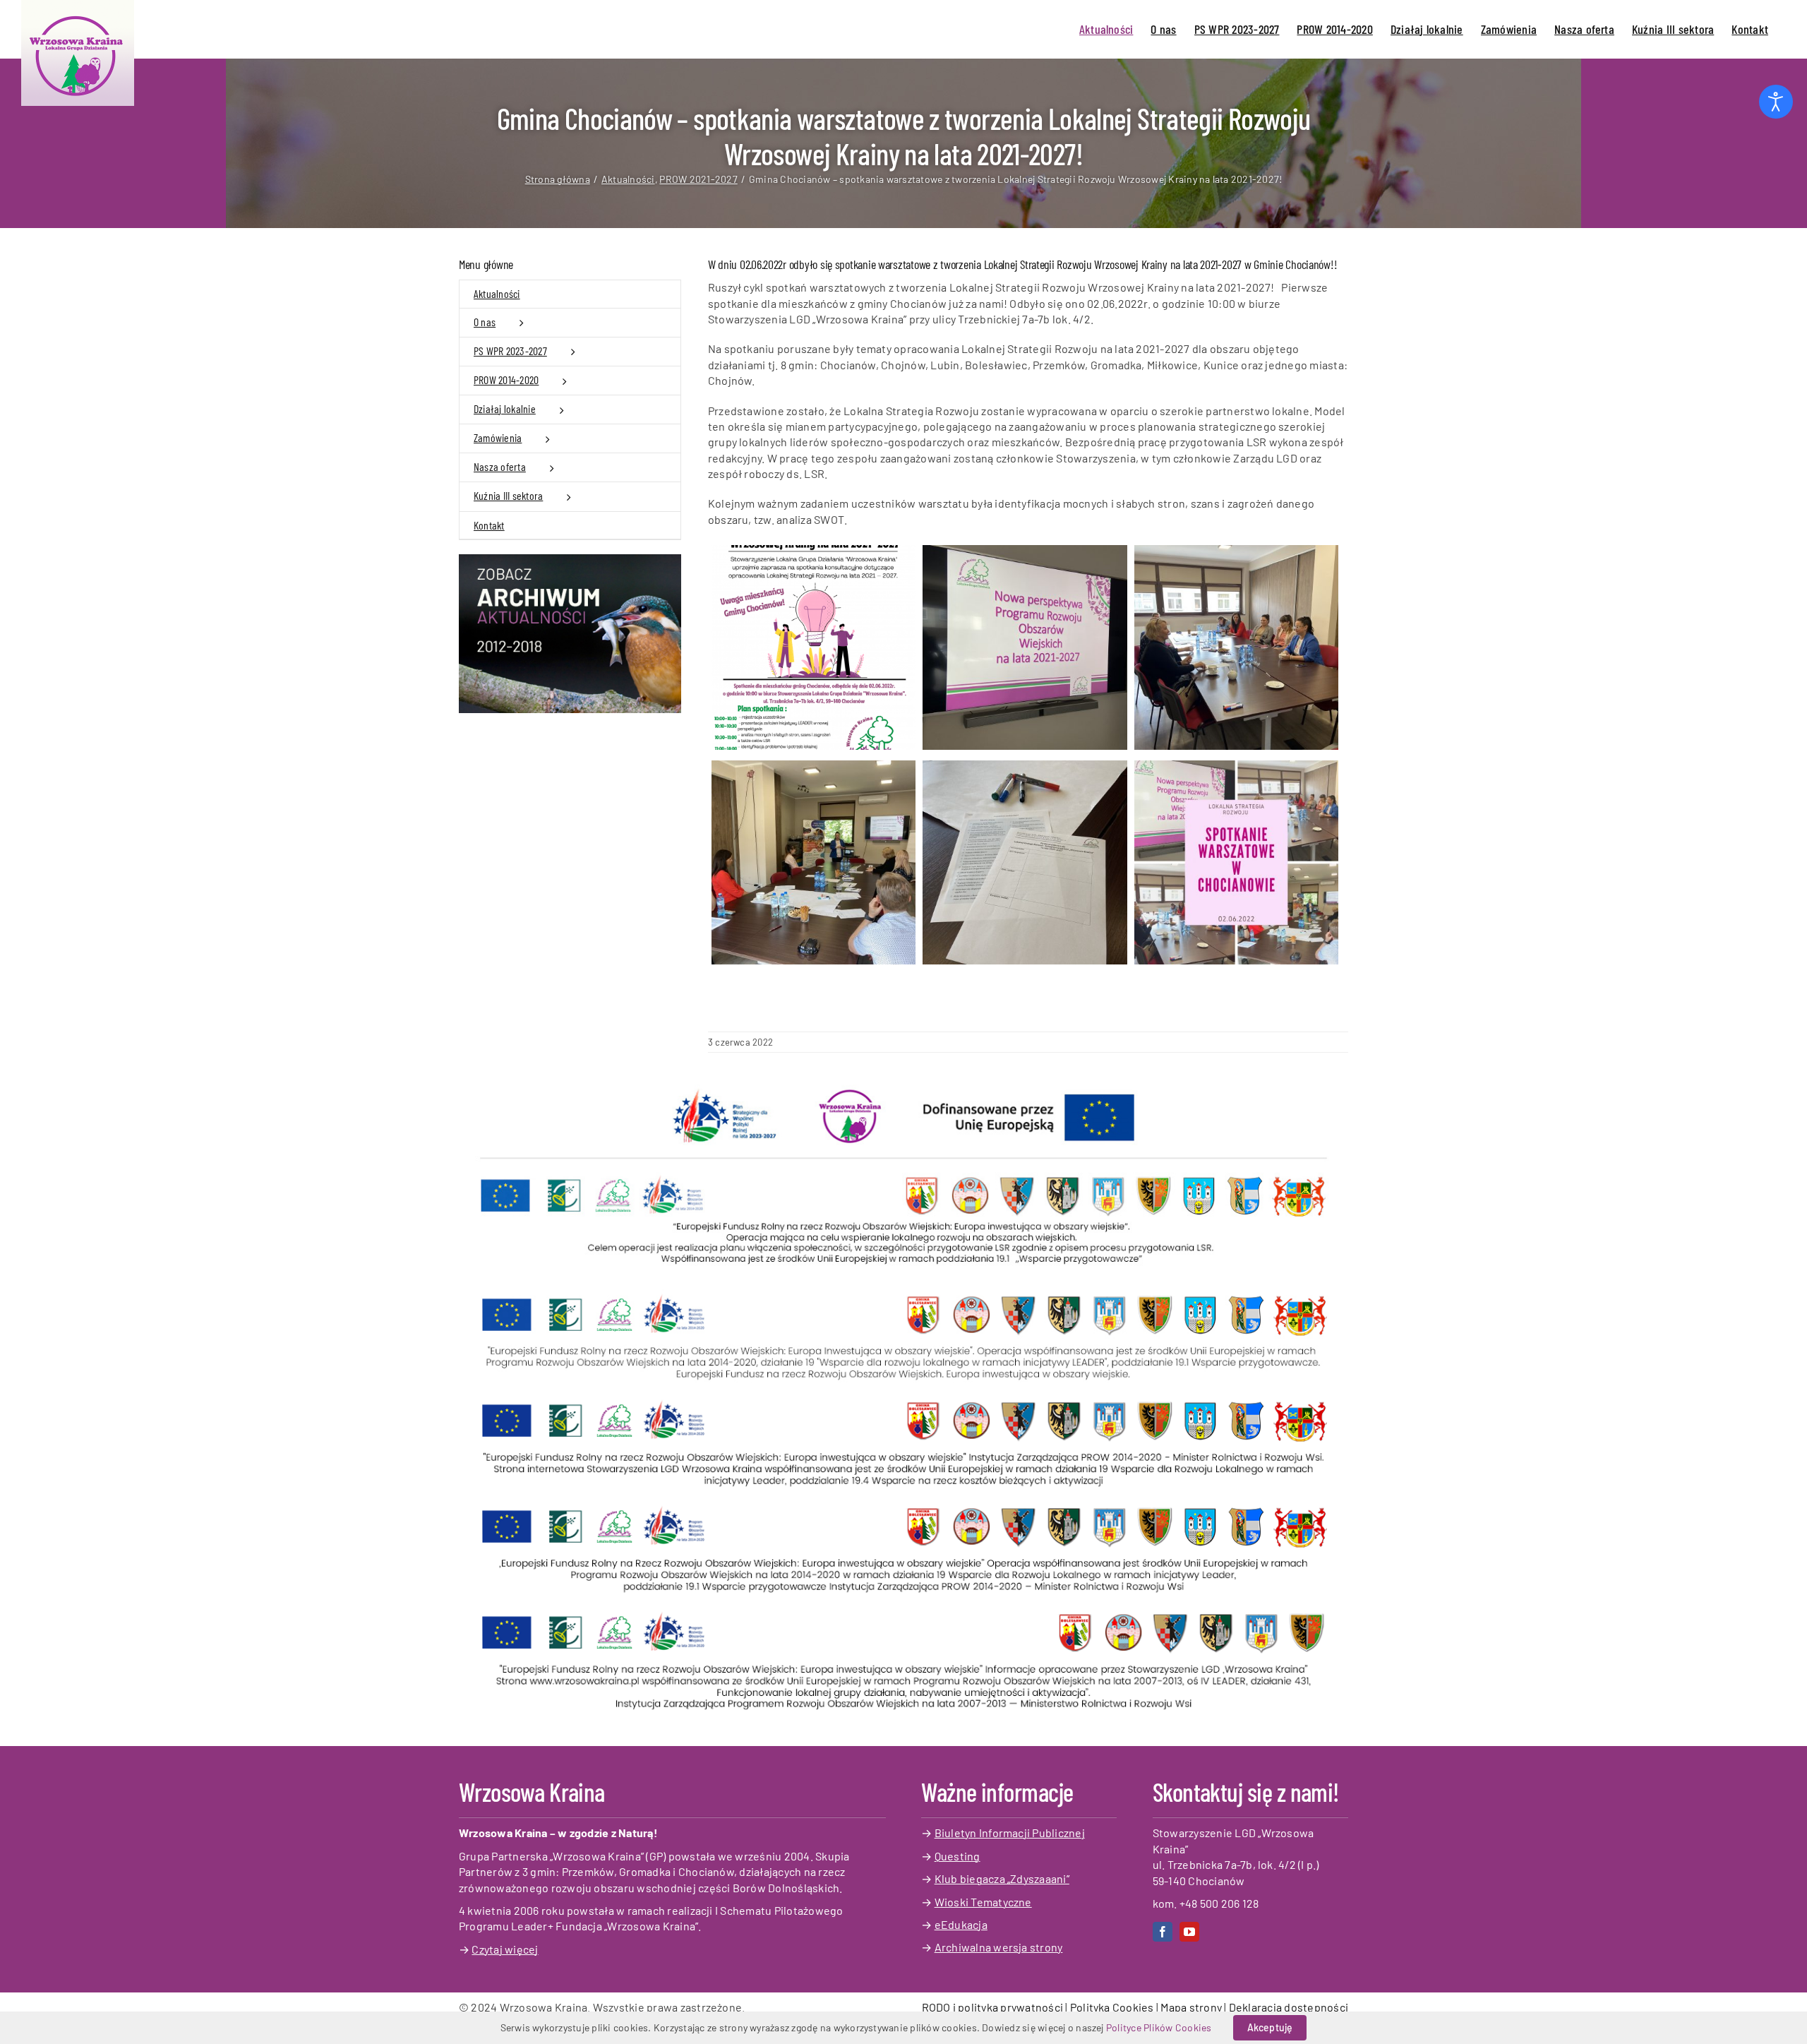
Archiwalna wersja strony (999, 1947)
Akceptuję (1270, 2027)
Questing (957, 1856)
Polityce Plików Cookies (1159, 2027)
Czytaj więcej (505, 1949)
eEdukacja (961, 1924)
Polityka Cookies (1112, 2007)
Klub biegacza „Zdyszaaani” (1002, 1878)
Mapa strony (1191, 2007)
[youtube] (1189, 1932)
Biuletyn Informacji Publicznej (1010, 1833)
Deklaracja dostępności (1289, 2007)
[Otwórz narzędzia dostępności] (1776, 102)
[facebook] (1163, 1932)
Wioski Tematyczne (983, 1902)
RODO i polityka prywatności (992, 2007)
